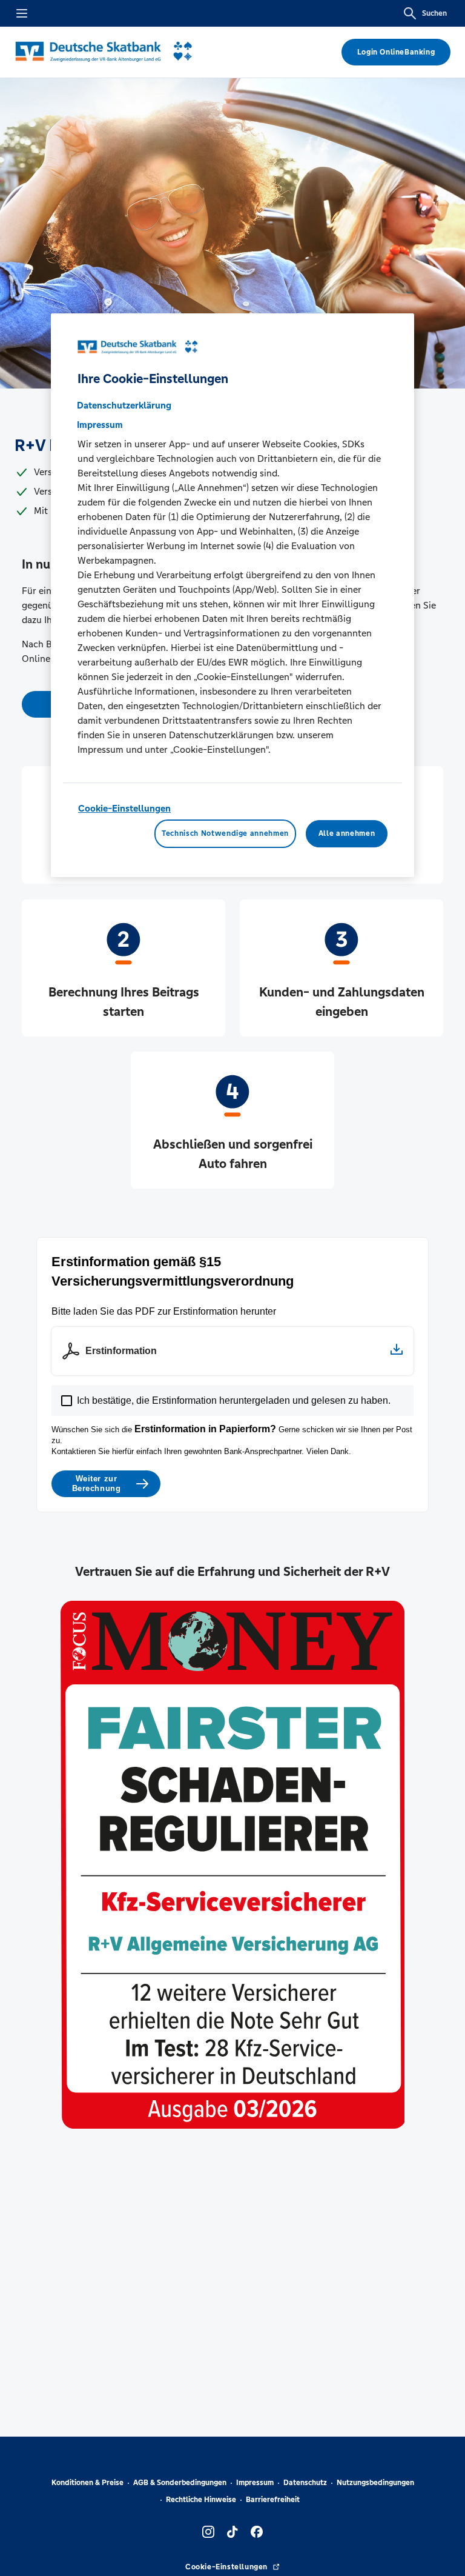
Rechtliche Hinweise (201, 2500)
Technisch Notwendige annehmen (225, 833)
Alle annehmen (347, 833)
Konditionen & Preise (87, 2483)
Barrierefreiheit (273, 2500)
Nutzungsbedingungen (375, 2483)
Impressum (255, 2483)
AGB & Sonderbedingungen (180, 2483)
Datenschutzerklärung (124, 405)
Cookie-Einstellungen (124, 808)
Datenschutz (305, 2483)
